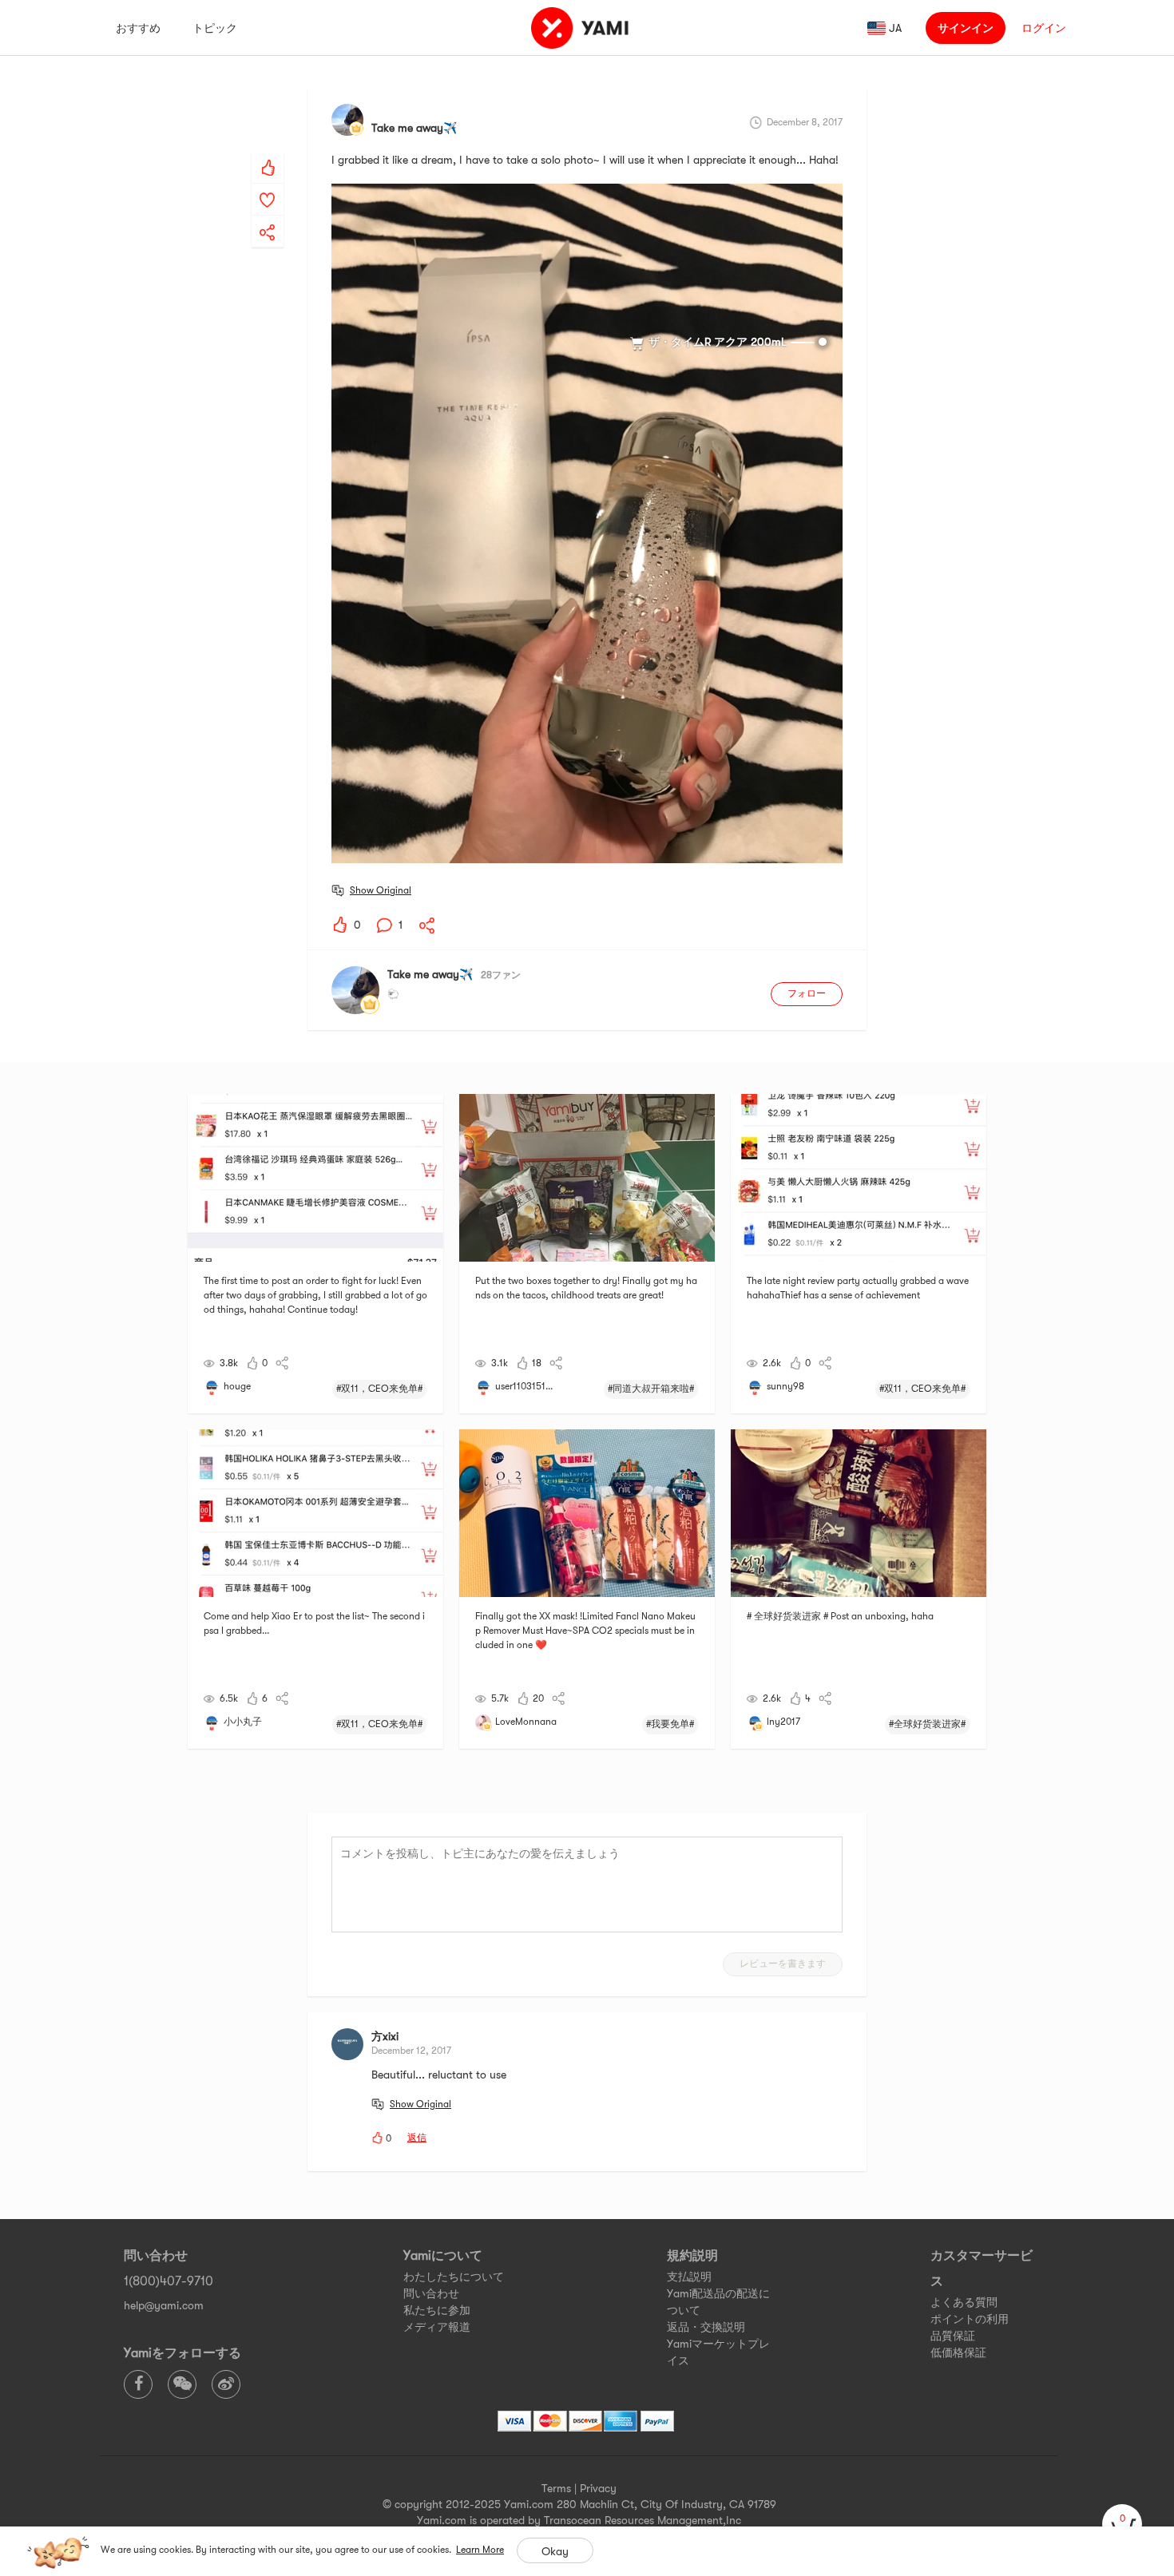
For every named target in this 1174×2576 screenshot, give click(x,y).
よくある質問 (964, 2302)
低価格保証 (958, 2352)
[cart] (1122, 2524)
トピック (215, 28)
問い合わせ (431, 2293)
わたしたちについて (454, 2277)
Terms (556, 2488)
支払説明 (689, 2277)
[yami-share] (268, 216)
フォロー (807, 993)
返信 (417, 2138)
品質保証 (953, 2336)
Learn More (480, 2550)
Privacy (598, 2488)
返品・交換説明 (706, 2327)
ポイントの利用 (970, 2319)
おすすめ (138, 28)
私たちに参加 (437, 2310)
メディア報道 (437, 2327)
